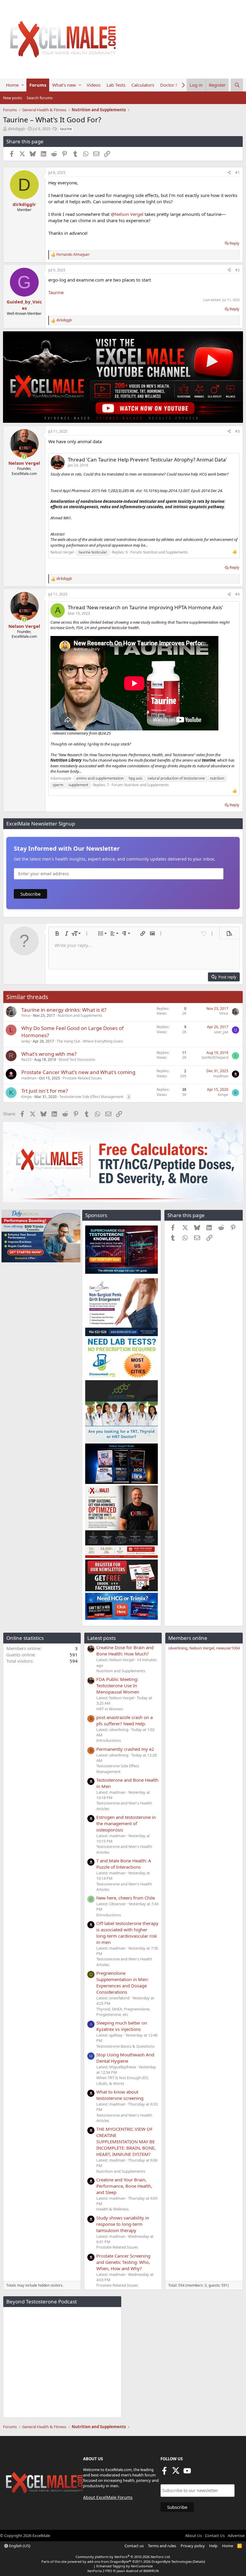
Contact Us (215, 2536)
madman (29, 1078)
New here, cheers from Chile (126, 1898)
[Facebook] (164, 2473)
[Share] (229, 173)
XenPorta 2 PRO (100, 2571)
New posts (12, 98)
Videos (94, 85)
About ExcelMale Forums (108, 2497)
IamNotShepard (215, 1057)
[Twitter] (176, 2473)
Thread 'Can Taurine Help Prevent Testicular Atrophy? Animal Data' (147, 460)
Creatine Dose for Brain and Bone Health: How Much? (125, 1651)
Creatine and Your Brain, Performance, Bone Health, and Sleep (124, 2186)
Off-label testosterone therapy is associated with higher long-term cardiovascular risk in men (127, 1933)
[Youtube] (187, 2473)
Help (213, 2546)
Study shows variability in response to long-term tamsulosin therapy (123, 2224)
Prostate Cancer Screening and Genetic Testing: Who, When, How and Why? (123, 2262)
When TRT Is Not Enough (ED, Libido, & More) (122, 2080)
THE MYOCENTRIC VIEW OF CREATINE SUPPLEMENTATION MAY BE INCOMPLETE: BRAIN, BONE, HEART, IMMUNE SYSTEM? (126, 2142)
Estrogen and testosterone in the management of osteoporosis (126, 1823)
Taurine (56, 292)
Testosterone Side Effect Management (91, 1097)
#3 (237, 431)
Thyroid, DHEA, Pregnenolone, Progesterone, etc (123, 2012)
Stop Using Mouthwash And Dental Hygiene (125, 2058)
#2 (237, 270)
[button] (23, 85)
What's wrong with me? (49, 1054)
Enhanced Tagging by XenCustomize (124, 2566)
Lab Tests (116, 85)
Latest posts (102, 1638)
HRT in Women (110, 1709)
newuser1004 (228, 1648)
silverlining (178, 1648)
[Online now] (24, 457)
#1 (237, 173)
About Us (193, 2536)
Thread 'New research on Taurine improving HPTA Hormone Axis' (145, 607)
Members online (188, 1638)
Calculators (143, 85)
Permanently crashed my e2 (125, 1749)
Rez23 (26, 1060)
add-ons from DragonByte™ (109, 2561)
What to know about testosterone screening (120, 2095)
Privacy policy (193, 2546)
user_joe (221, 1032)
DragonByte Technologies (172, 2561)
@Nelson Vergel (127, 214)
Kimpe (27, 1097)
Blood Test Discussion (77, 1060)
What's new (64, 85)
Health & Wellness (112, 2209)
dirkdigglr (16, 129)
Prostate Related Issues (82, 1078)
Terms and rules (162, 2546)
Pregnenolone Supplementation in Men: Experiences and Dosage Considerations (122, 1982)
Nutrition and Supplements (165, 552)
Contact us (134, 2546)
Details (199, 2561)
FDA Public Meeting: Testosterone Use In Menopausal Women (118, 1685)
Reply (234, 243)
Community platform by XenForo (123, 2557)
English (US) (19, 2546)
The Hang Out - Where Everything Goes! (90, 1041)
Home (12, 85)
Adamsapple (61, 778)
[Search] (237, 85)
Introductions (109, 1740)
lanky (26, 1041)
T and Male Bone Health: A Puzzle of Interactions (124, 1864)
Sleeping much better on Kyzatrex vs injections (122, 2026)
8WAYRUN (151, 2571)
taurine (66, 129)
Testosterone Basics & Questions (125, 2046)
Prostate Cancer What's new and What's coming (78, 1072)
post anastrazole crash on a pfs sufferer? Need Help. (124, 1720)
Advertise (236, 2536)
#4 (237, 594)
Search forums (40, 98)
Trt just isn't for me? (45, 1091)
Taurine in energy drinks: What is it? (64, 1010)
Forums (38, 85)
